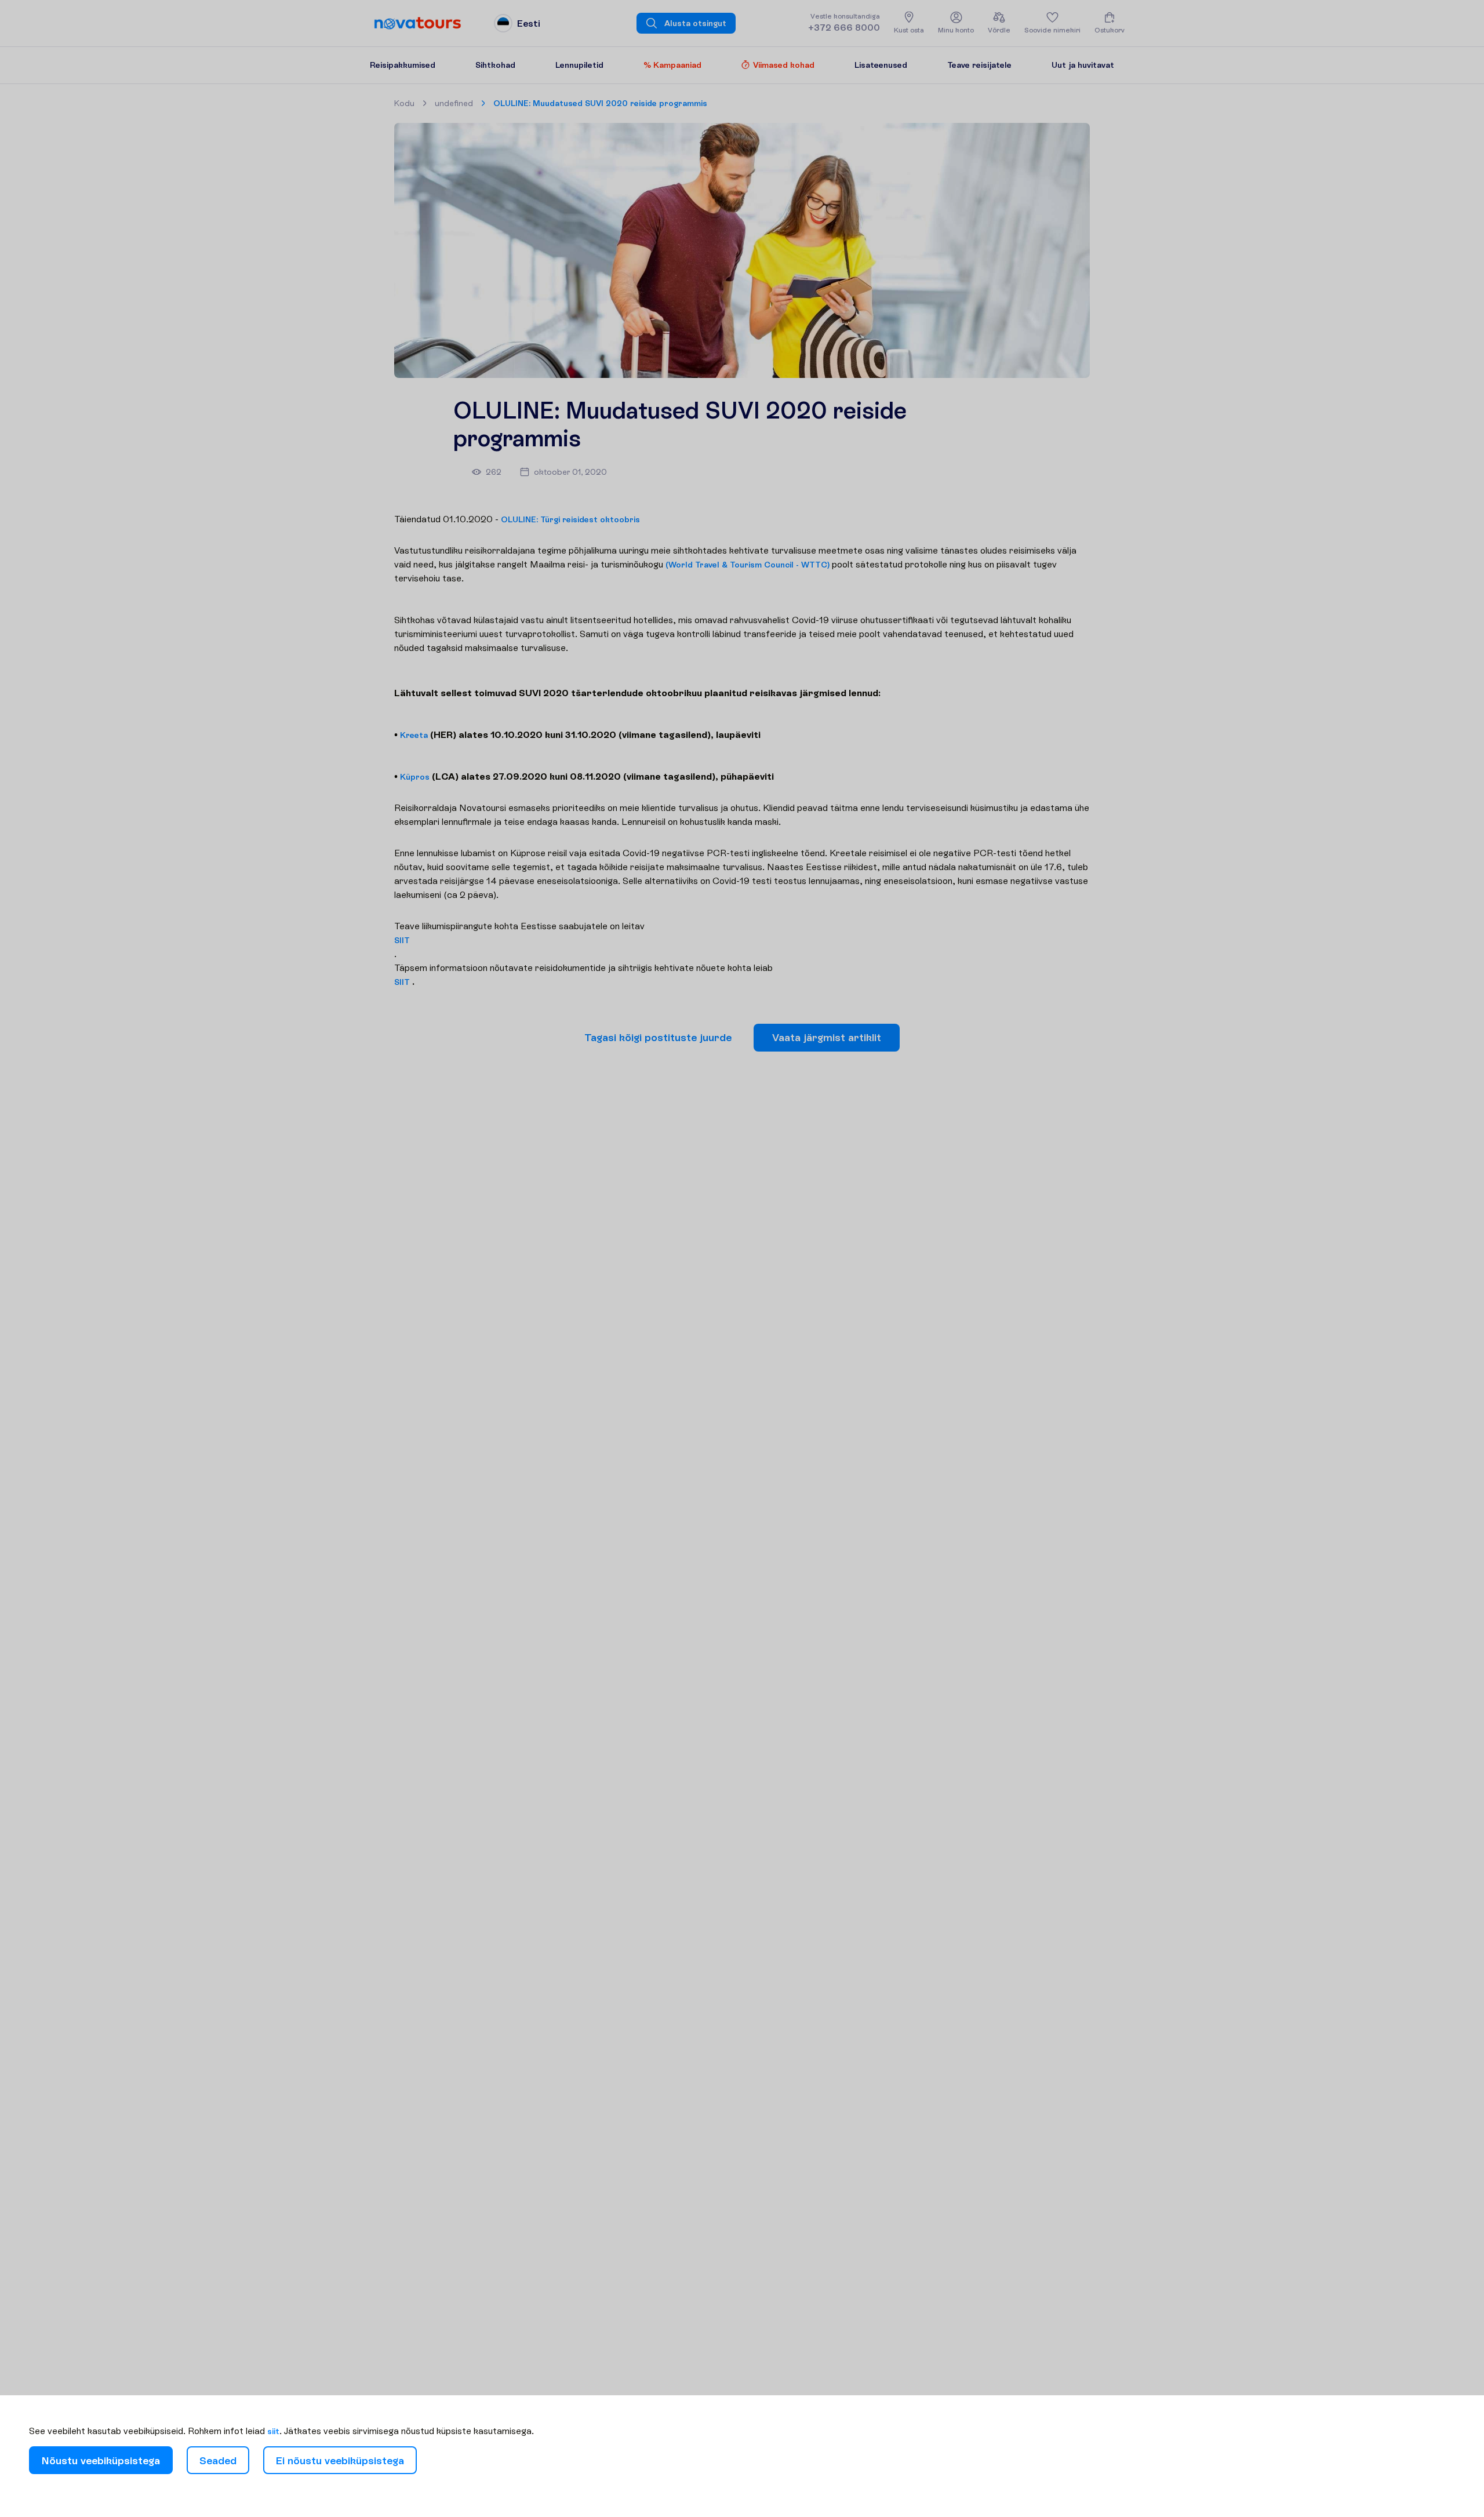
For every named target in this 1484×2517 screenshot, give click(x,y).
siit (273, 2431)
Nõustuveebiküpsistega (101, 2460)
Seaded (218, 2460)
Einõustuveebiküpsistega (340, 2460)
